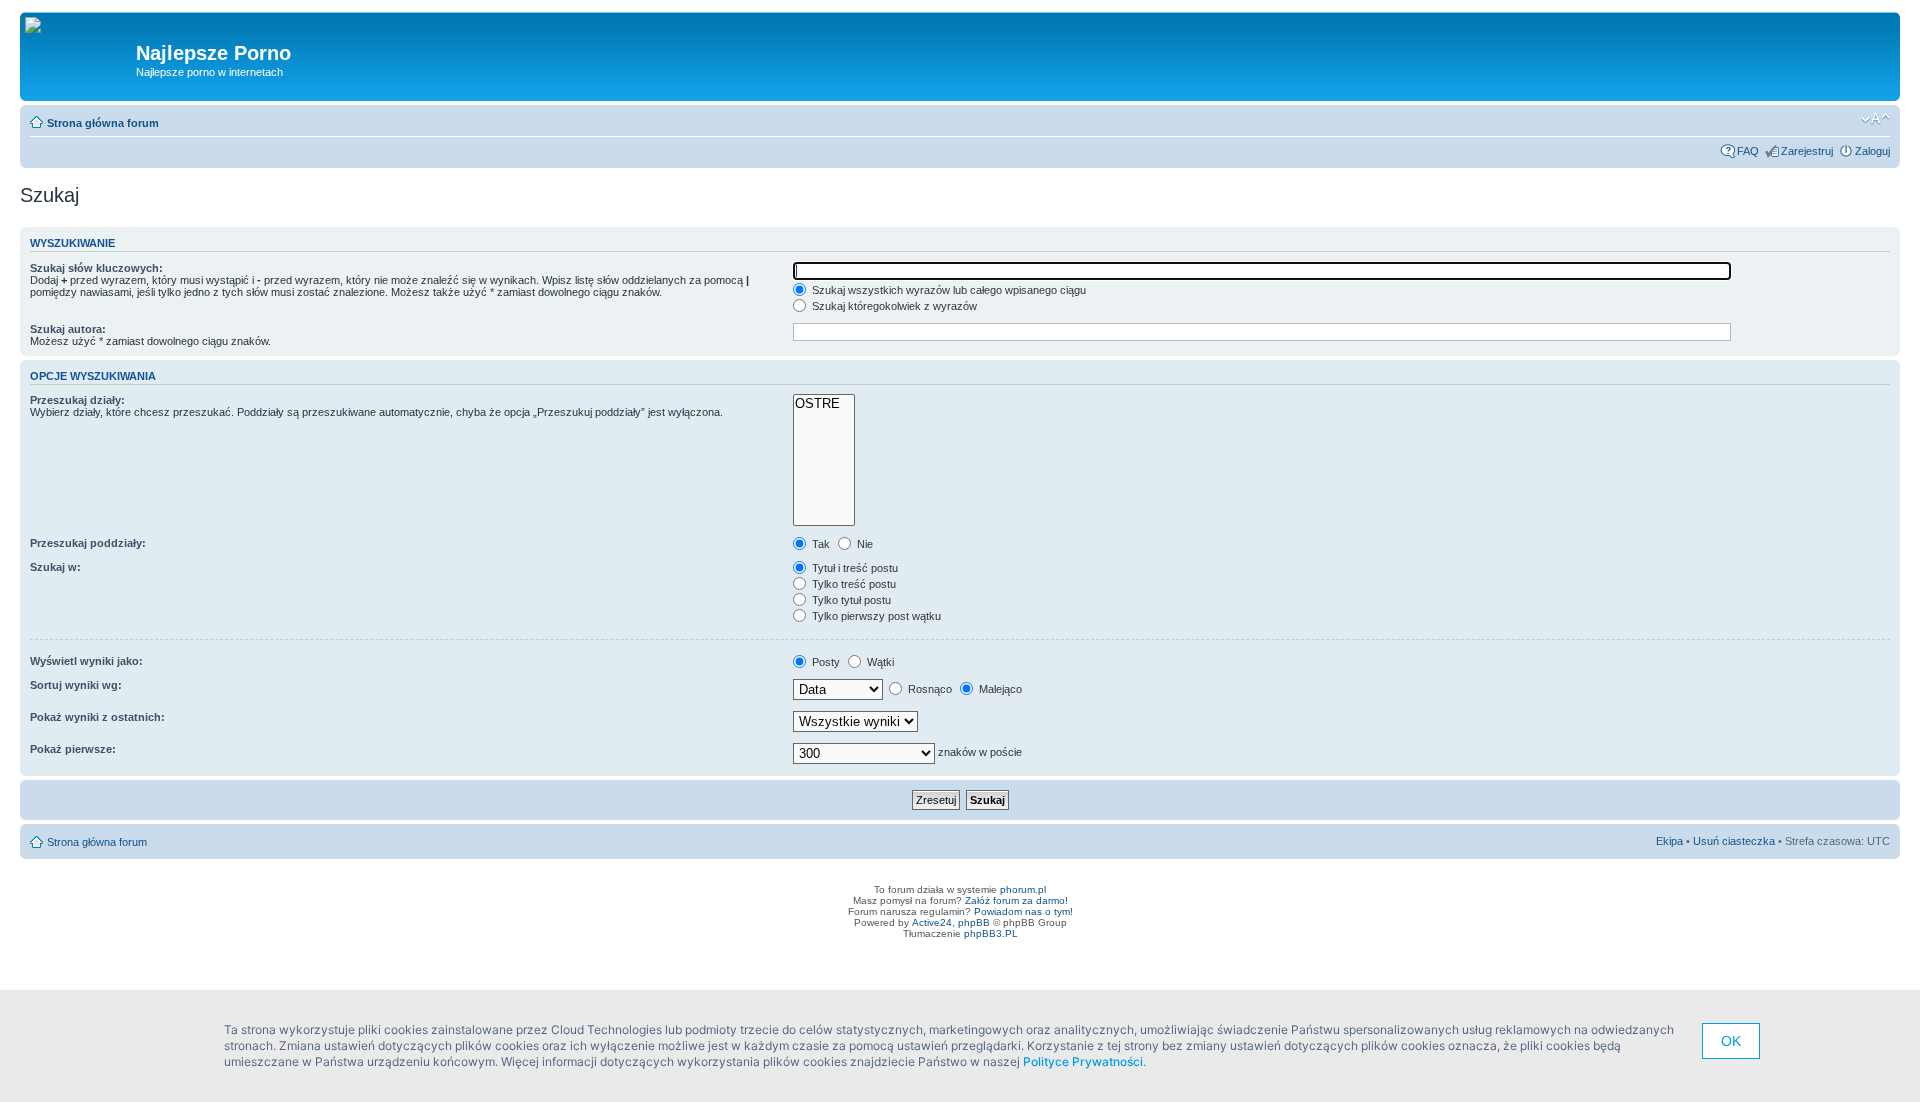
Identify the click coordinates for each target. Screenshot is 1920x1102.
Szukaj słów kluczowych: (96, 268)
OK (1731, 1041)
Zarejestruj (1807, 151)
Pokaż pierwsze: (73, 749)
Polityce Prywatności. (1084, 1061)
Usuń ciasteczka (1734, 841)
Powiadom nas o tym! (1023, 911)
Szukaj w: (55, 567)
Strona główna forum (103, 123)
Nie (863, 544)
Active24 (932, 922)
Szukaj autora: (68, 329)
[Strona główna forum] (40, 26)
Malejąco (999, 689)
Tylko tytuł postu (850, 600)
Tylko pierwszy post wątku (875, 616)
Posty (824, 662)
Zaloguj (1872, 151)
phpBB (974, 922)
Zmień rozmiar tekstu (1875, 119)
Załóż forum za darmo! (1016, 900)
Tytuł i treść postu (853, 568)
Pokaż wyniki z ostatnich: (97, 717)
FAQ (1748, 151)
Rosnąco (928, 689)
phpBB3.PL (991, 933)
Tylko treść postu (852, 584)
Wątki (879, 662)
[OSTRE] (824, 404)
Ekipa (1669, 841)
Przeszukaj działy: (77, 400)
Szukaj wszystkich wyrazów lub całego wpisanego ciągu (947, 290)
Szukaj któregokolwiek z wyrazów (893, 306)
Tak (819, 544)
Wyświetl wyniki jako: (86, 661)
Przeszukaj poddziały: (88, 543)
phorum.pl (1023, 889)
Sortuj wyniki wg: (76, 685)
